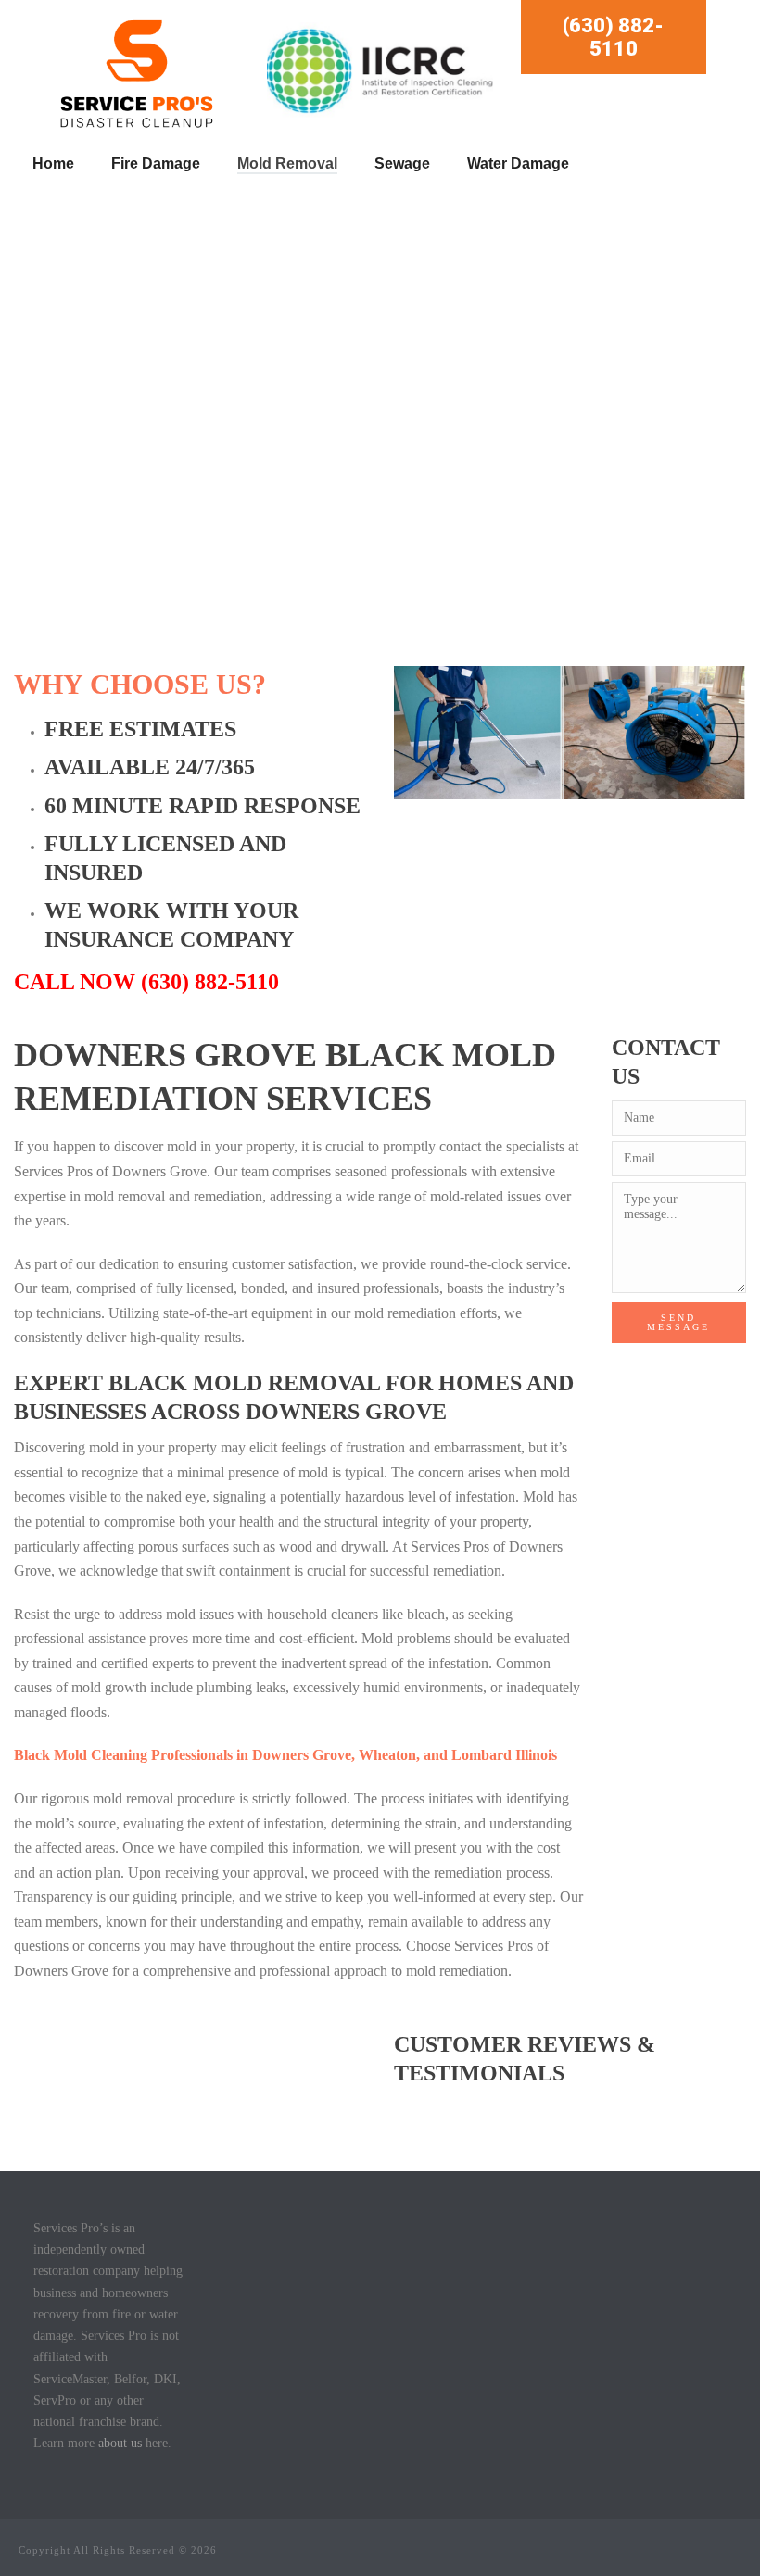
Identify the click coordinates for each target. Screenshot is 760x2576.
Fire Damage (156, 163)
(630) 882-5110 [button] (613, 37)
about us (120, 2443)
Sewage (402, 163)
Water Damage (518, 163)
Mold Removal (287, 163)
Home (53, 163)
